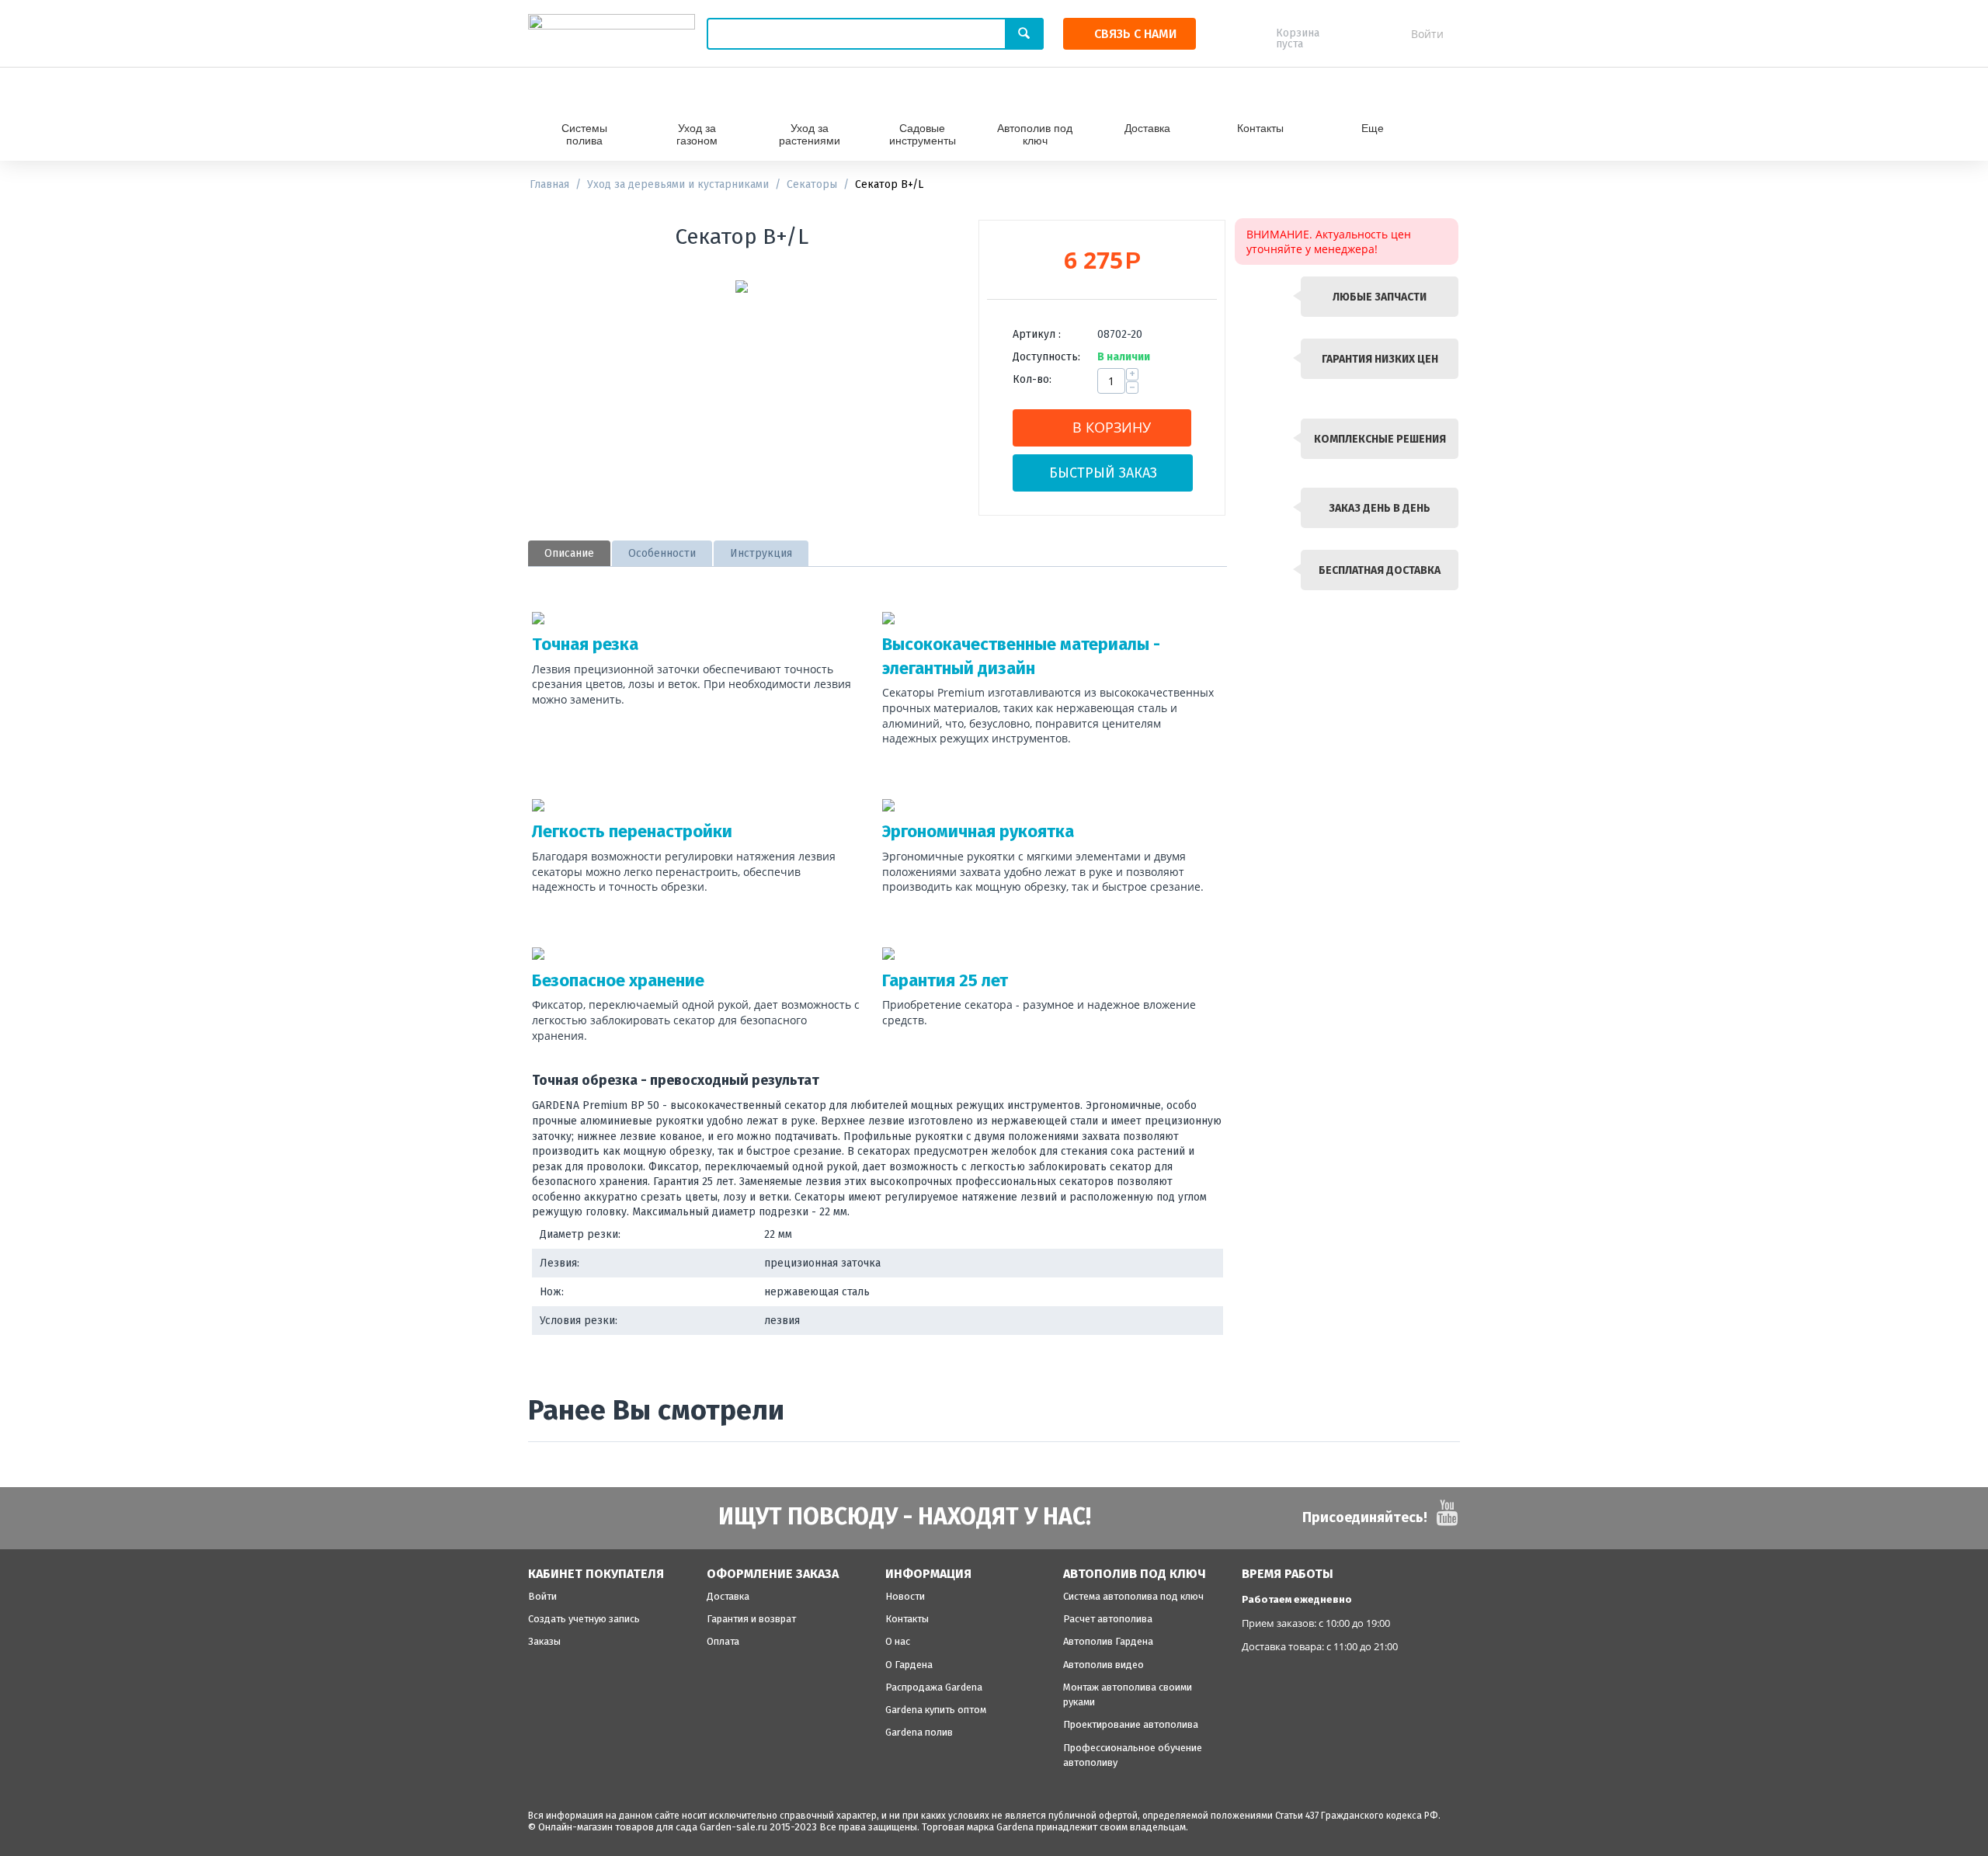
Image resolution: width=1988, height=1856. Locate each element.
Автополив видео (1103, 1665)
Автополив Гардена (1108, 1641)
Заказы (544, 1641)
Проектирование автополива (1131, 1724)
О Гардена (909, 1665)
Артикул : (1037, 334)
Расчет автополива (1108, 1619)
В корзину (1112, 427)
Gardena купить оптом (936, 1710)
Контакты (1260, 128)
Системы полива (584, 134)
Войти (1427, 34)
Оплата (723, 1641)
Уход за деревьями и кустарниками (678, 184)
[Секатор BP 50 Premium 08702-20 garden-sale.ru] (742, 287)
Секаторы (812, 184)
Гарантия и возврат (751, 1619)
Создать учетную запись (584, 1619)
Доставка (1147, 128)
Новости (905, 1596)
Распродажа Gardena (934, 1687)
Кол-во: (1032, 379)
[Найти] (1024, 34)
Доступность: (1046, 357)
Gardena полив (919, 1732)
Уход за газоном (697, 134)
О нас (898, 1641)
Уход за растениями (810, 134)
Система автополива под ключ (1133, 1596)
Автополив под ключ (1035, 134)
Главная (549, 184)
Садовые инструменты (923, 134)
